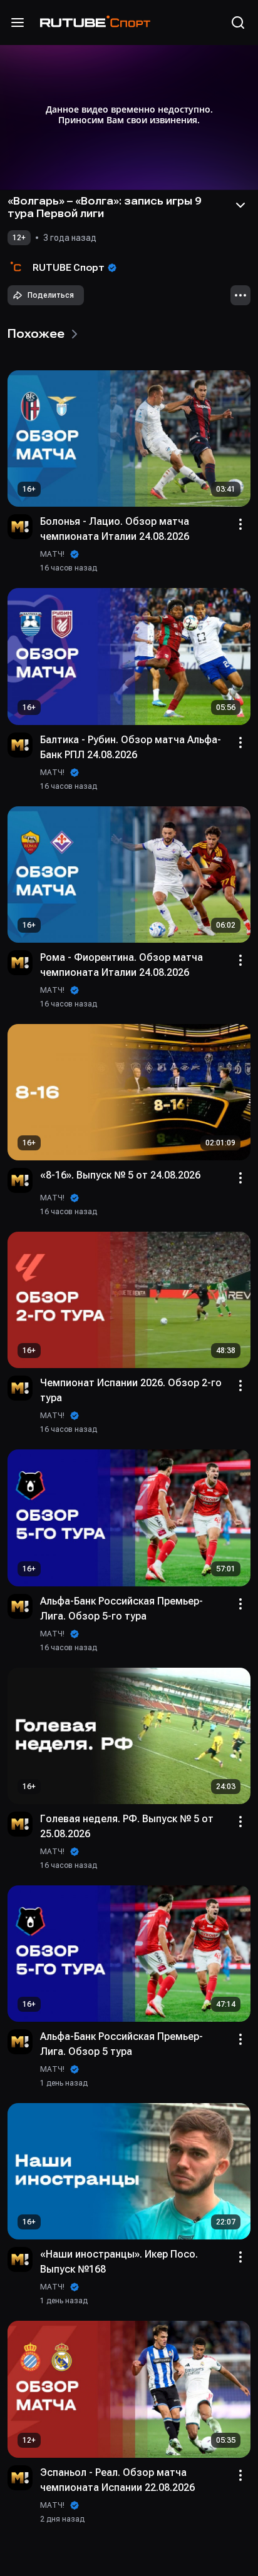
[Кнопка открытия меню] (18, 23)
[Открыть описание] (240, 205)
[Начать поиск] (238, 23)
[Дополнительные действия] (240, 295)
